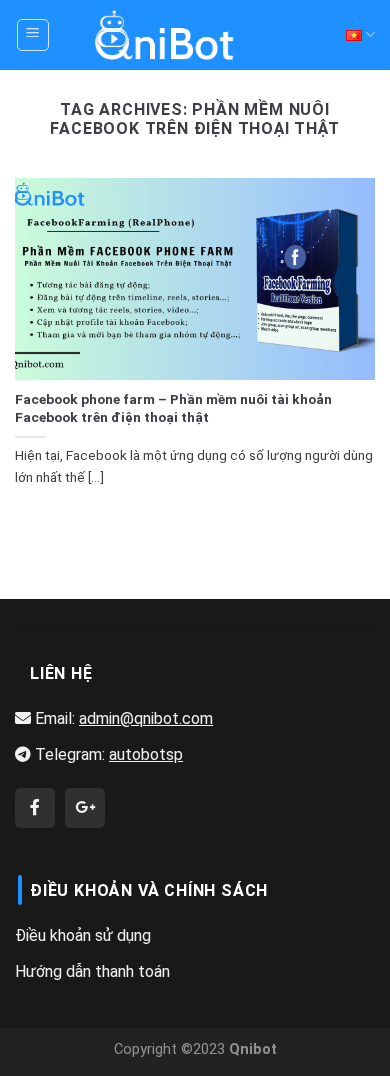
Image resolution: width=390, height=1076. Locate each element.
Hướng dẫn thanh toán (92, 971)
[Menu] (33, 35)
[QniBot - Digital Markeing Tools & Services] (165, 34)
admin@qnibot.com (146, 718)
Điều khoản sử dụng (83, 935)
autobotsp (146, 754)
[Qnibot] (35, 808)
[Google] (85, 808)
